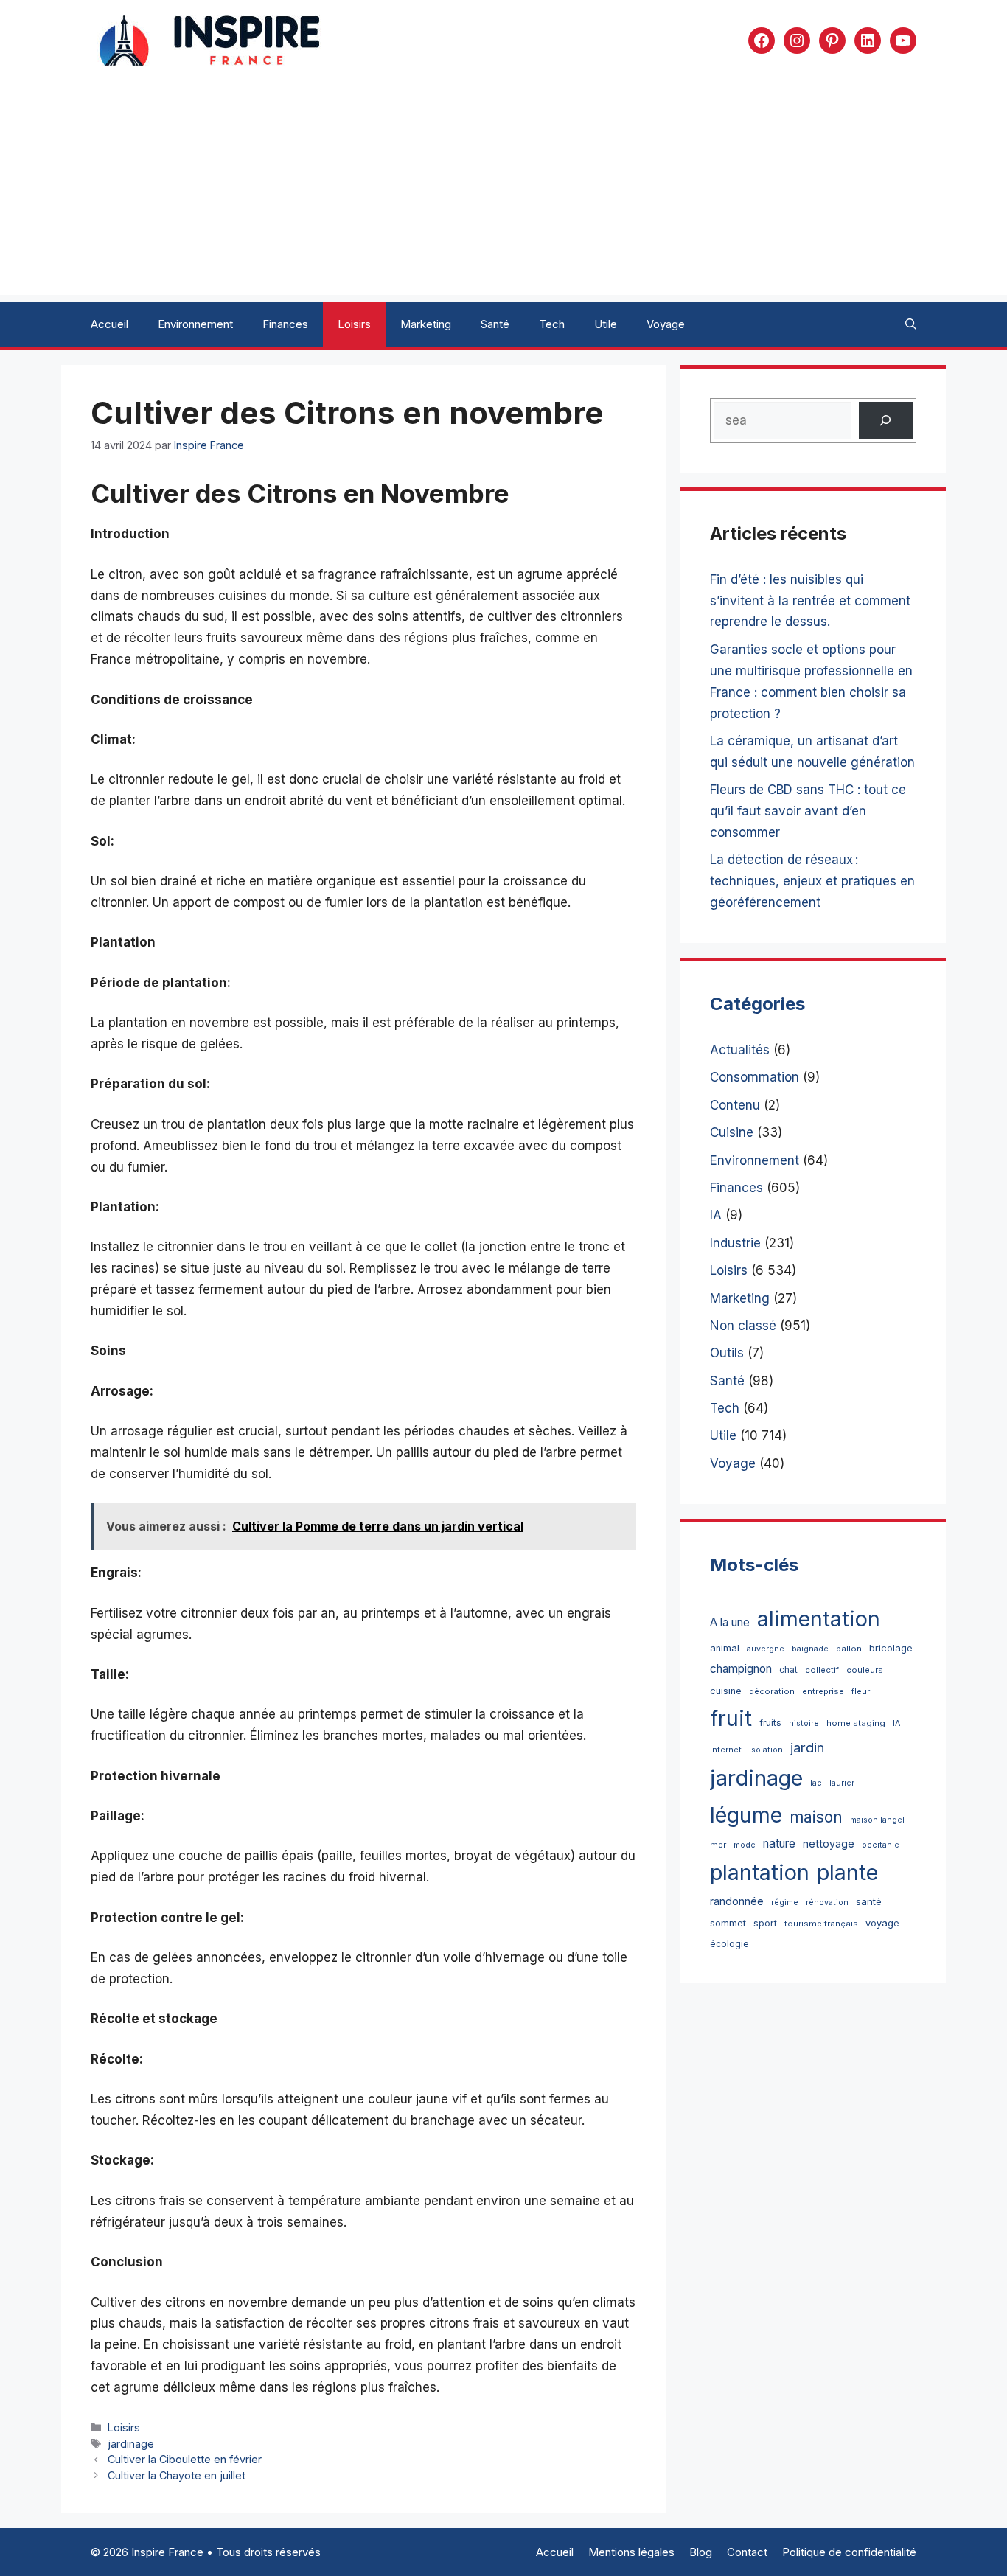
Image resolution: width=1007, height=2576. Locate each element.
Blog (701, 2552)
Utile (606, 324)
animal (725, 1648)
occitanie (881, 1845)
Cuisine (732, 1132)
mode (745, 1845)
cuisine (726, 1691)
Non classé (743, 1326)
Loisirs (354, 324)
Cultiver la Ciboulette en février (185, 2459)
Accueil (109, 324)
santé (869, 1901)
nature (779, 1844)
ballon (849, 1649)
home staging (856, 1723)
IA (716, 1215)
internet (726, 1750)
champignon (741, 1669)
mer (718, 1845)
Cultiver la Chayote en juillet (177, 2475)
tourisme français (821, 1924)
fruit (731, 1718)
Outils (727, 1353)
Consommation (755, 1077)
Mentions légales (631, 2552)
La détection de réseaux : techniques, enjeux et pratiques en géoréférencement (812, 881)
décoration (772, 1691)
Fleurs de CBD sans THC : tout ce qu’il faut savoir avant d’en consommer (808, 811)
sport (765, 1923)
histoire (804, 1723)
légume (746, 1815)
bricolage (891, 1648)
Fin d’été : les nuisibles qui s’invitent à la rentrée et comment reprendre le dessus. (810, 601)
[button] (911, 324)
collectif (822, 1670)
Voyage (666, 324)
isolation (766, 1750)
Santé (495, 324)
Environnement (195, 324)
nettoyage (829, 1844)
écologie (729, 1944)
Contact (747, 2552)
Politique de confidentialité (849, 2552)
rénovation (827, 1903)
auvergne (766, 1649)
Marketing (426, 324)
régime (785, 1903)
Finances (285, 324)
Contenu (735, 1105)
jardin (807, 1747)
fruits (770, 1723)
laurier (842, 1783)
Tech (552, 324)
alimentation (819, 1619)
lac (816, 1783)
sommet (728, 1923)
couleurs (865, 1670)
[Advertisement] (503, 192)
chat (788, 1670)
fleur (861, 1691)
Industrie (735, 1243)
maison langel (877, 1820)
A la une (730, 1622)
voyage (882, 1923)
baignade (810, 1649)
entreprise (823, 1691)
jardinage (131, 2444)
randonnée (737, 1901)
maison (816, 1817)
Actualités (740, 1050)
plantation (760, 1872)
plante (847, 1872)
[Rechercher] (886, 421)
